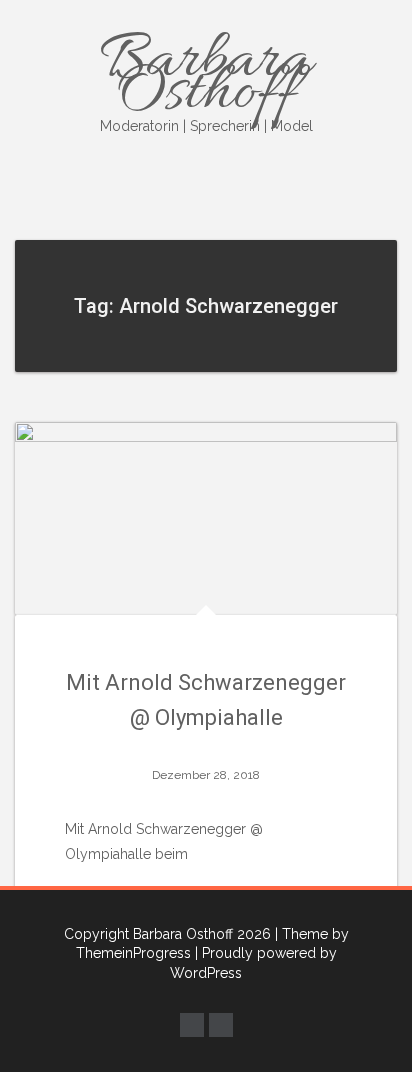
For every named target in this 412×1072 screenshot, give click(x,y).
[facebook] (192, 1025)
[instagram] (221, 1025)
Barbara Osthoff (206, 78)
